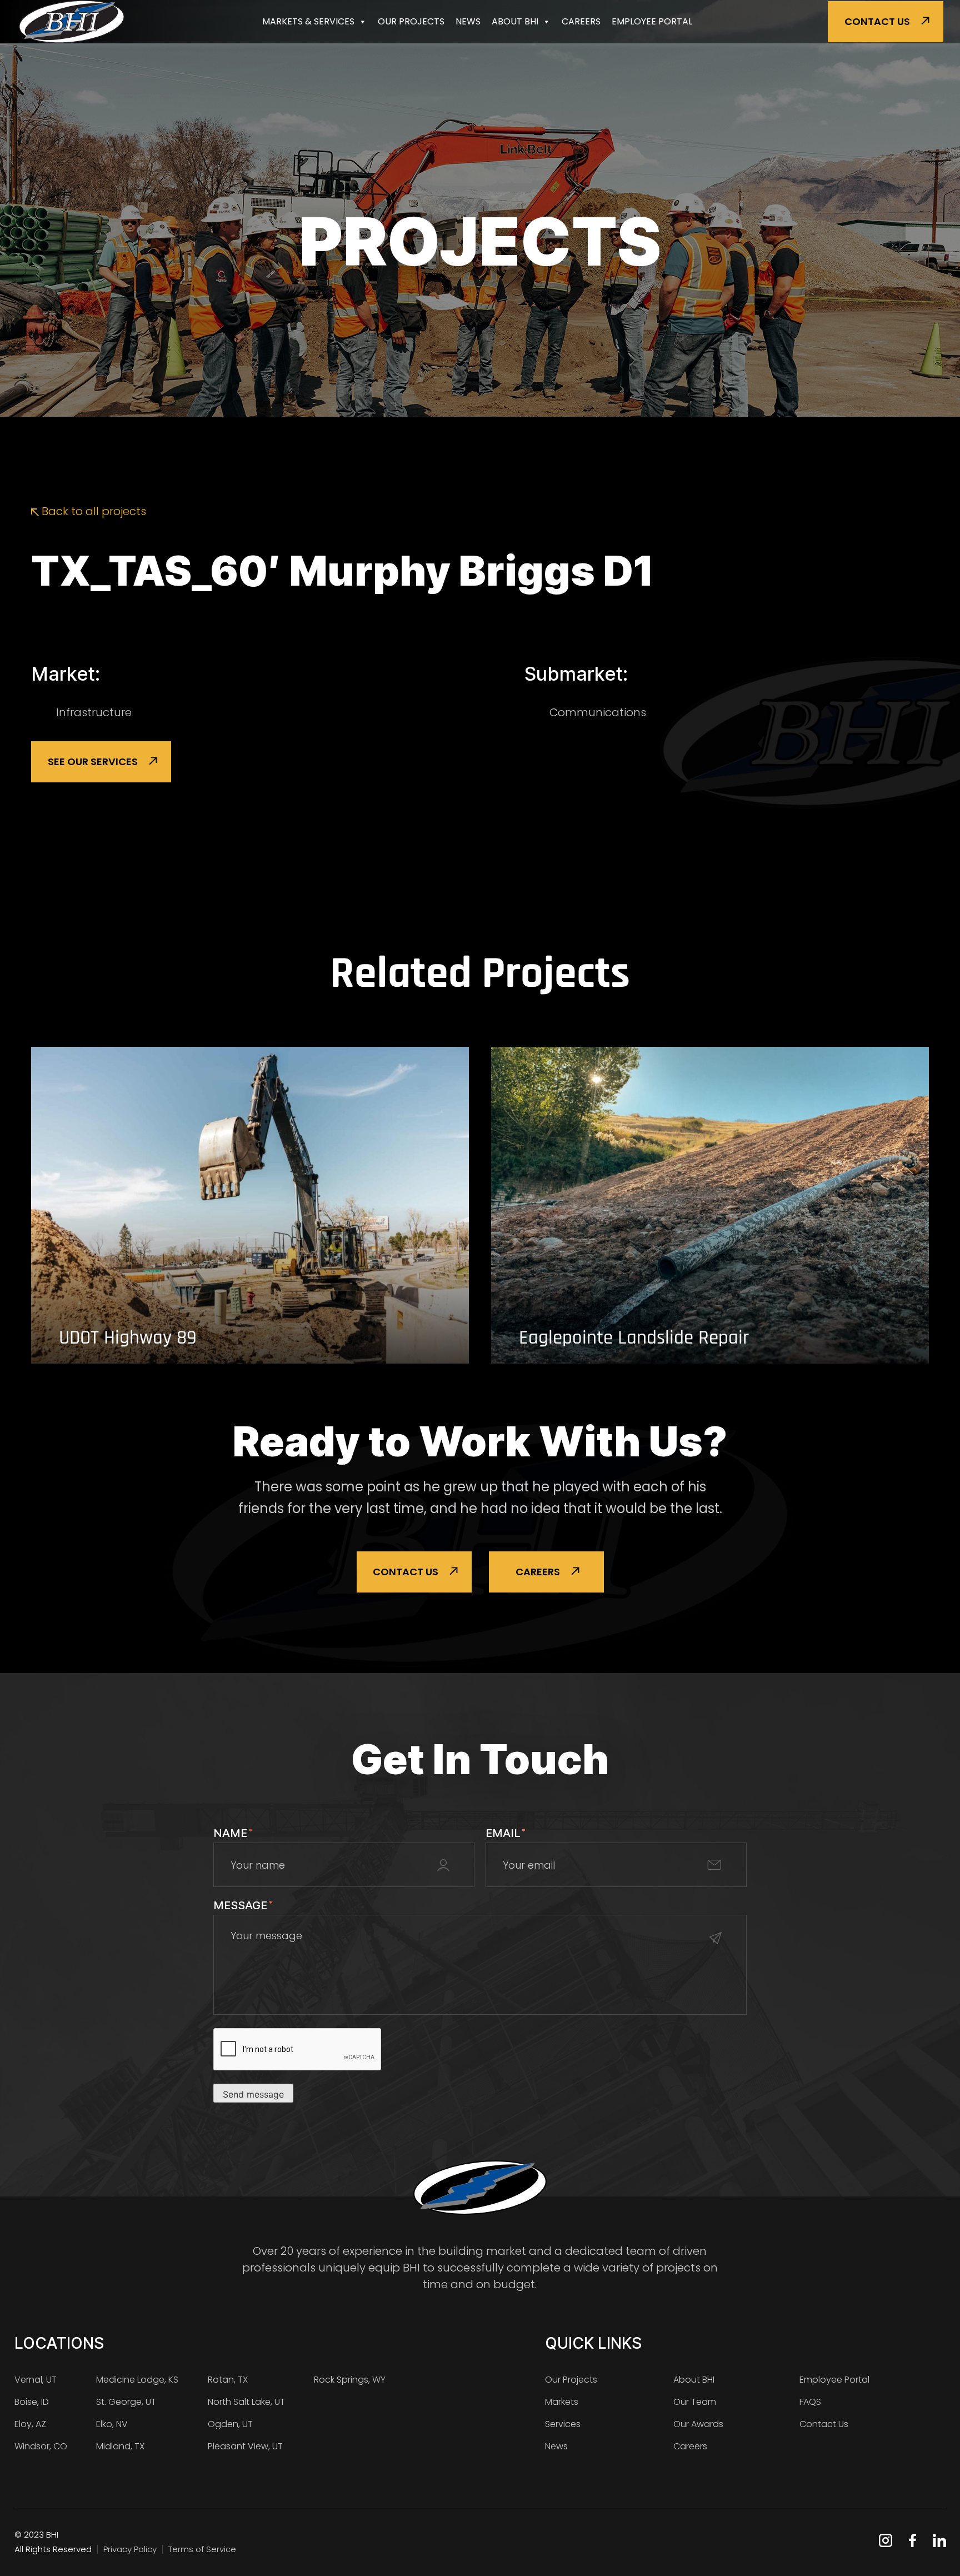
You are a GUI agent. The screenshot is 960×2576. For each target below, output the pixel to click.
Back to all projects (92, 511)
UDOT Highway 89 (128, 1338)
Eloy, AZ (30, 2424)
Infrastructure (94, 712)
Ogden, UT (230, 2424)
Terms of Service (202, 2549)
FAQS (810, 2402)
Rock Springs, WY (350, 2380)
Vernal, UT (36, 2380)
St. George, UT (126, 2402)
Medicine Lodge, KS (137, 2380)
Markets (562, 2402)
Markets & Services (308, 21)
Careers (581, 21)
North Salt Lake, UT (246, 2402)
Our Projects (411, 21)
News (468, 21)
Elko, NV (112, 2424)
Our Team (695, 2402)
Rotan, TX (228, 2380)
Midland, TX (120, 2446)
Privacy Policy (130, 2549)
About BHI (515, 21)
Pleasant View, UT (245, 2446)
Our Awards (698, 2424)
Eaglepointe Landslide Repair (634, 1338)
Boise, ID (32, 2402)
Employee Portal (652, 21)
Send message (253, 2094)
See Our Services (93, 762)
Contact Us (877, 21)
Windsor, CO (41, 2446)
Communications (598, 712)
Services (563, 2424)
